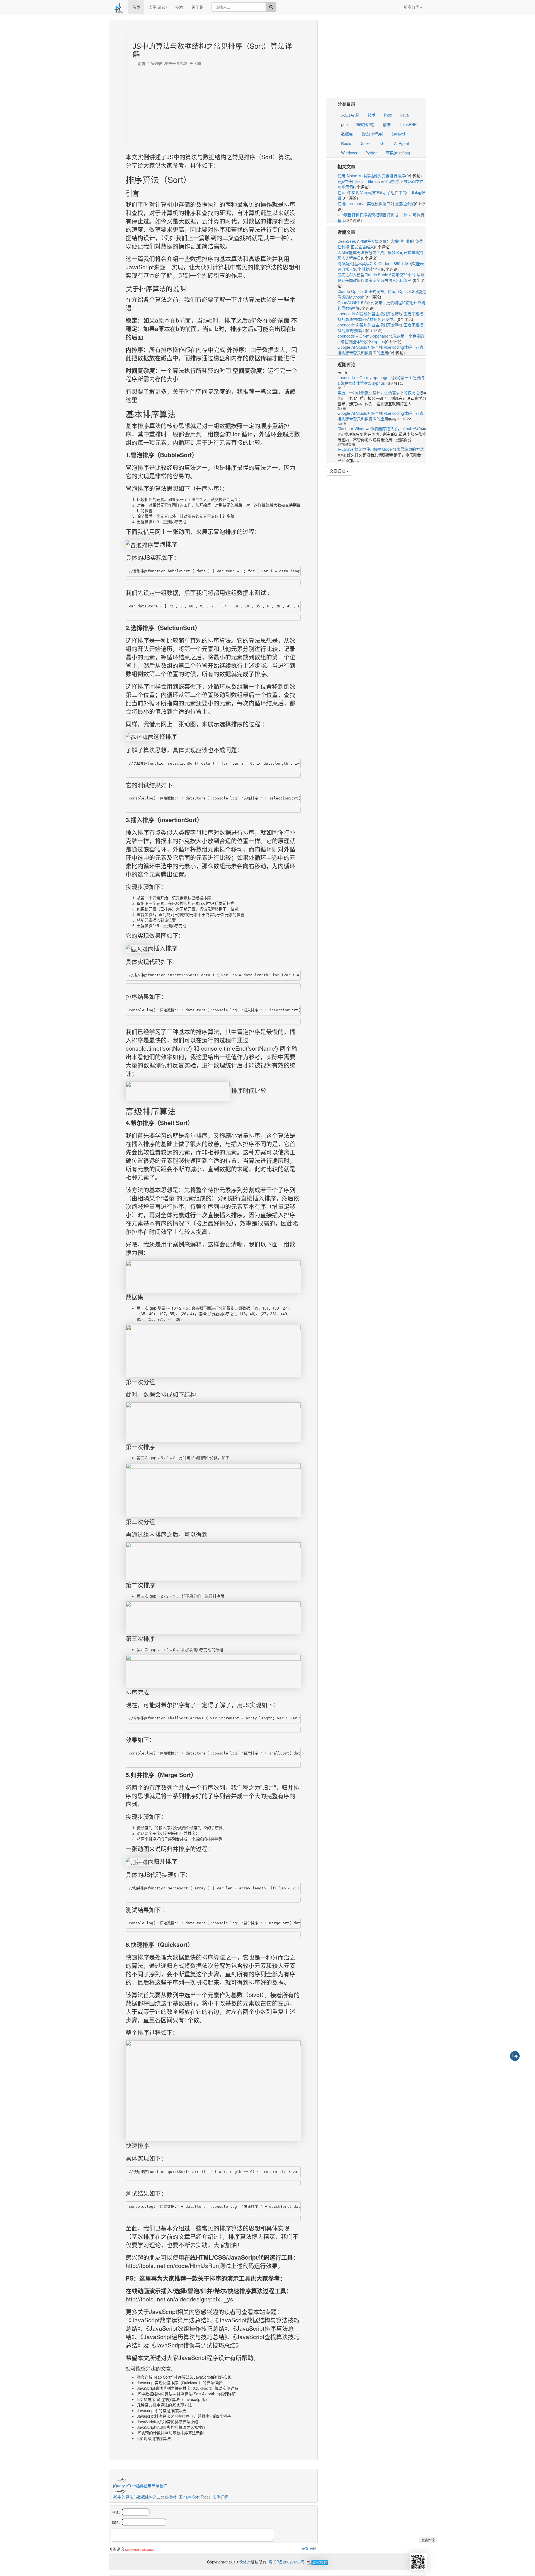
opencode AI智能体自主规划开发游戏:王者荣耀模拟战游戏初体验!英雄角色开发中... (380, 316)
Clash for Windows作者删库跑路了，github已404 (380, 428)
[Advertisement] (214, 105)
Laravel (398, 134)
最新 (305, 2549)
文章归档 (338, 471)
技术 (179, 7)
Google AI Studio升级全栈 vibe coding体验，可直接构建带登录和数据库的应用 (380, 350)
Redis (346, 143)
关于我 (197, 7)
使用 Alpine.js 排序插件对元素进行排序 (371, 176)
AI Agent (402, 143)
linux (388, 115)
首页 (136, 7)
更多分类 (412, 7)
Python (371, 153)
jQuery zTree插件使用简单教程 (140, 2486)
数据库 (347, 134)
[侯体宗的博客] (118, 7)
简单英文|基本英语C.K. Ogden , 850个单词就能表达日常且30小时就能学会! (381, 266)
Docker (366, 143)
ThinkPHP (408, 124)
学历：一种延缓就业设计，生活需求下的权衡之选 (380, 392)
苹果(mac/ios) (398, 153)
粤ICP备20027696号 (287, 2562)
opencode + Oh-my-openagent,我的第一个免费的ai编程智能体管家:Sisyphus (381, 339)
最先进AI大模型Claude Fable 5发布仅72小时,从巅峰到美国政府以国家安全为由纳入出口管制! (381, 277)
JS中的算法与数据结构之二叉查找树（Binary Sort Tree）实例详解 (171, 2497)
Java (405, 115)
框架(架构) (365, 124)
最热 (313, 2549)
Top (515, 2055)
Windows (349, 153)
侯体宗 (244, 2562)
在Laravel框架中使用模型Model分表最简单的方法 (381, 449)
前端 (387, 124)
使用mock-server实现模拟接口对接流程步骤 (376, 203)
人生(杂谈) (158, 7)
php (344, 124)
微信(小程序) (372, 134)
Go (383, 143)
